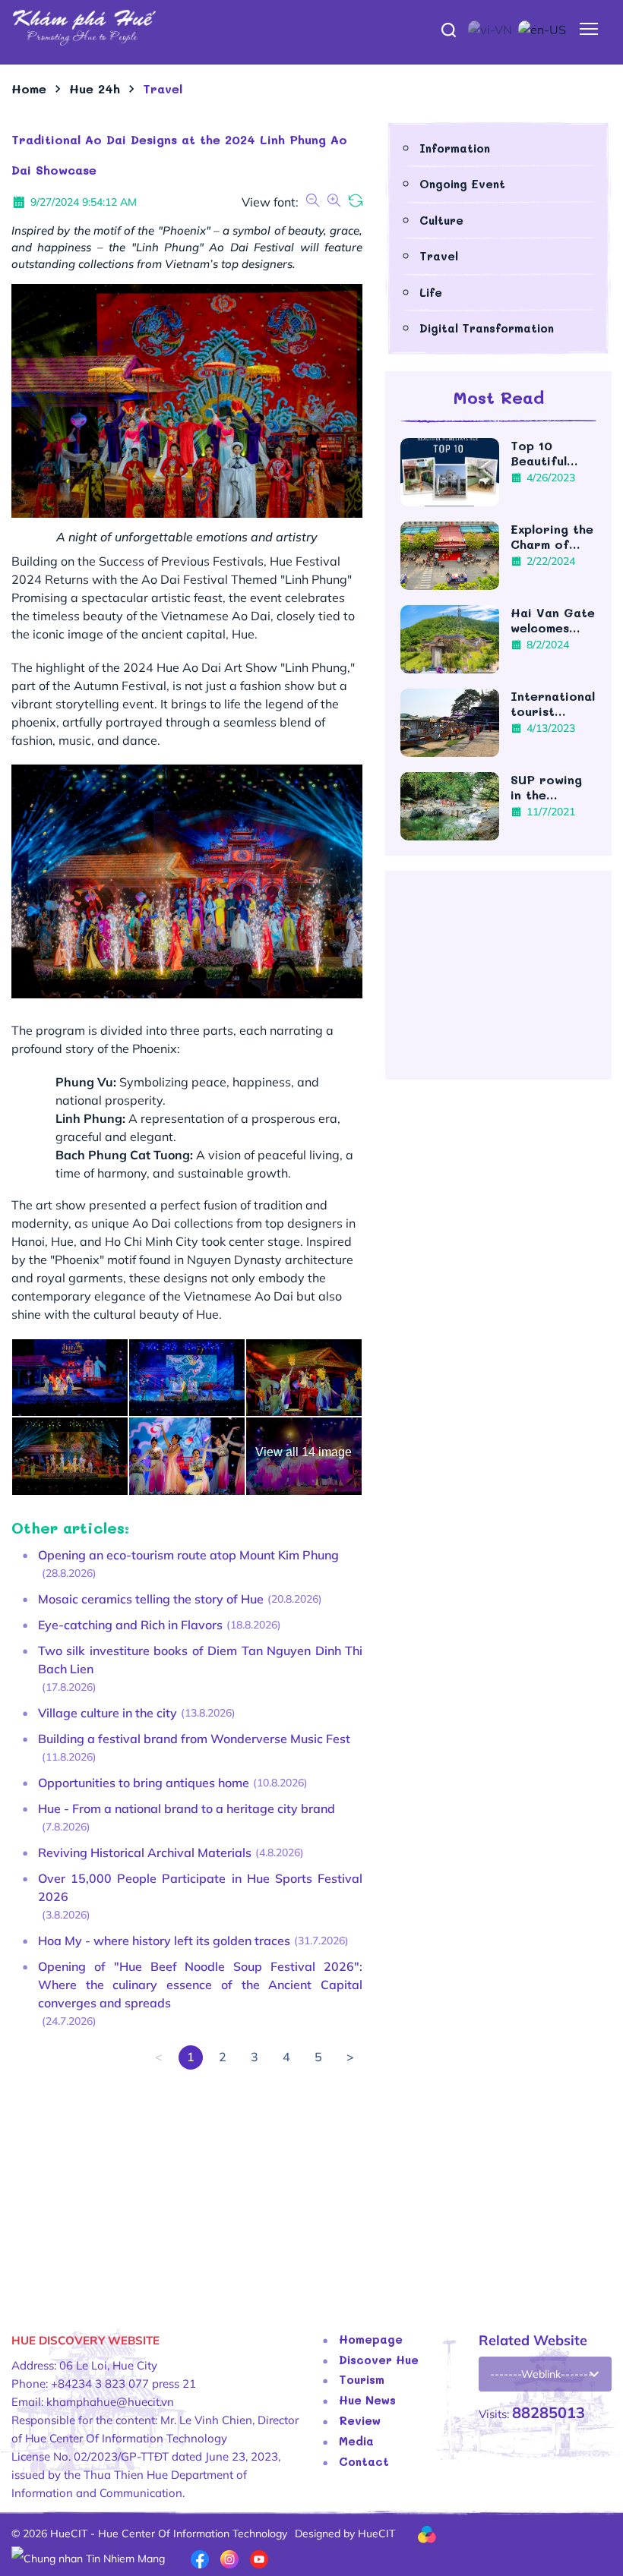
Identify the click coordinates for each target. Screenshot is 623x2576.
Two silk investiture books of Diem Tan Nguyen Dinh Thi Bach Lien (200, 1660)
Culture (441, 220)
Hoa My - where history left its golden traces (164, 1941)
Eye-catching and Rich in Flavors (130, 1625)
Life (431, 292)
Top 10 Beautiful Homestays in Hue (552, 453)
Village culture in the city (108, 1713)
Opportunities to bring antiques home (144, 1783)
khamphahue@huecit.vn (110, 2402)
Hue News (367, 2400)
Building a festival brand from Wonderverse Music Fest (194, 1739)
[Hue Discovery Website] (311, 27)
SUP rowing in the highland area (553, 787)
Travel (439, 256)
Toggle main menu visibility (589, 28)
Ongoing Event (462, 184)
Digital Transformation (487, 328)
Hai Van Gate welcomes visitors (553, 620)
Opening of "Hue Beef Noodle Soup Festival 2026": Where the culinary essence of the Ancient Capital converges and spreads (200, 1985)
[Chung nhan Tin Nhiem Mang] (88, 2558)
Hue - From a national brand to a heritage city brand (187, 1808)
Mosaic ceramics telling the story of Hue (151, 1599)
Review (360, 2420)
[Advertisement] (187, 2176)
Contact (364, 2461)
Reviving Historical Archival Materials (145, 1852)
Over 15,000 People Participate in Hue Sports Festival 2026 (200, 1887)
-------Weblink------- (541, 2374)
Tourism (362, 2379)
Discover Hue (379, 2360)
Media (356, 2441)
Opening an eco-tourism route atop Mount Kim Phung (188, 1555)
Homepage (371, 2339)
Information (455, 148)
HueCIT (376, 2533)
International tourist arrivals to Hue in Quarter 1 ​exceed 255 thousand (553, 704)
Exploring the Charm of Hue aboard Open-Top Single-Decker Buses (553, 537)
